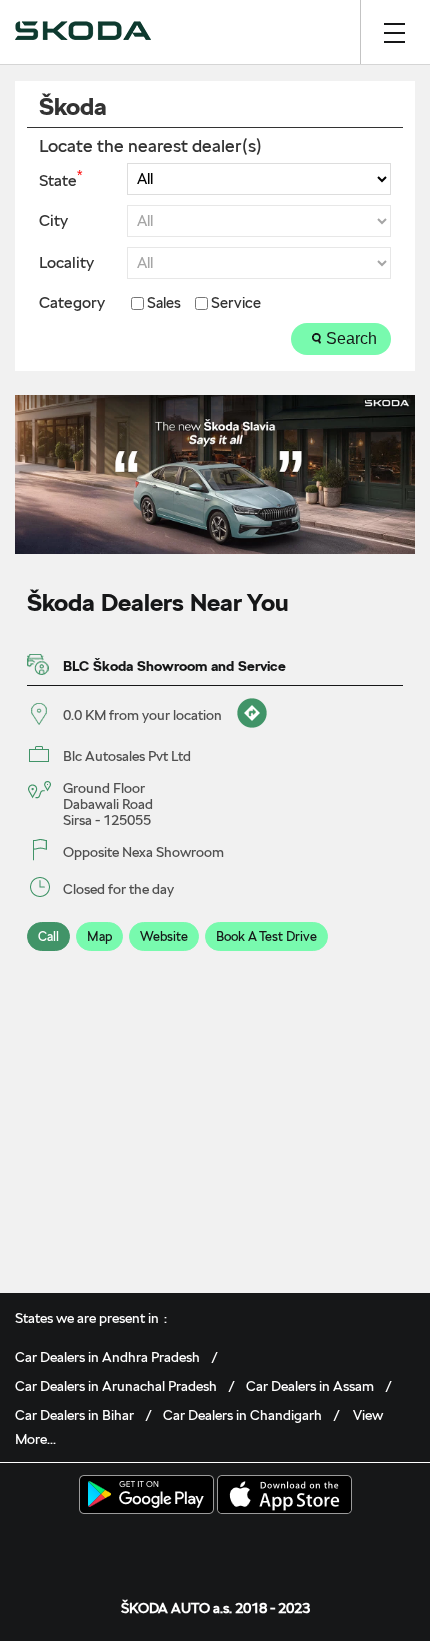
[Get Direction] (249, 715)
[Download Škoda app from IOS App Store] (284, 1496)
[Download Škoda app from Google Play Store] (146, 1496)
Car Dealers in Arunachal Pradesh (116, 1386)
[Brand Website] (277, 1546)
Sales (164, 303)
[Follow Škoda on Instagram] (215, 1546)
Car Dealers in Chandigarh (242, 1415)
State (60, 179)
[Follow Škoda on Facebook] (153, 1546)
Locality (66, 263)
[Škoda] (83, 32)
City (53, 221)
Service (236, 303)
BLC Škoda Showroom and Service (174, 666)
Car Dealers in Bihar (74, 1415)
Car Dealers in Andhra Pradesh (107, 1357)
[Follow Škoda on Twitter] (184, 1546)
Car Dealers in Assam (310, 1386)
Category (72, 303)
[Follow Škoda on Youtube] (246, 1546)
